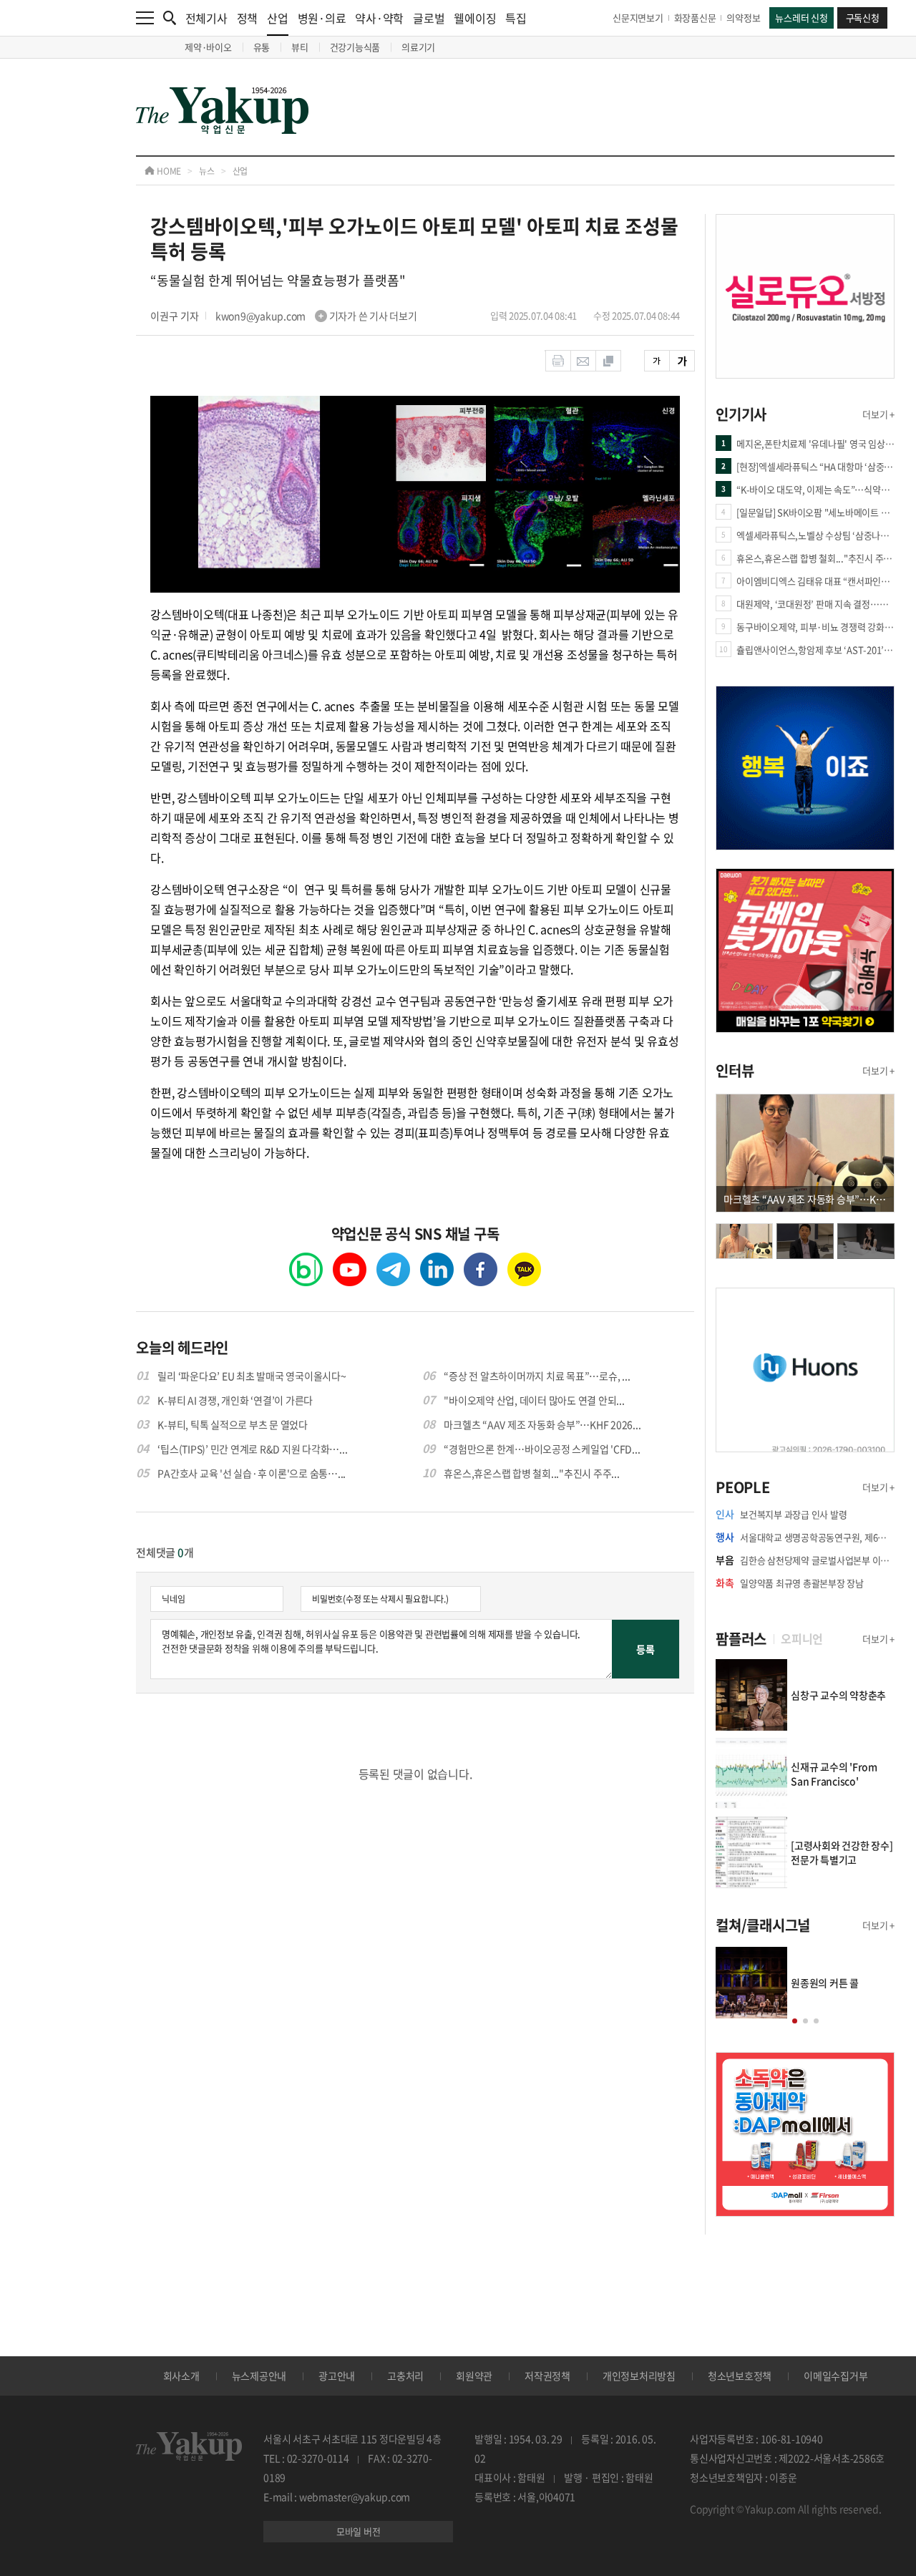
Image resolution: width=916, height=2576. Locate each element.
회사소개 (181, 2376)
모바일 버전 (359, 2531)
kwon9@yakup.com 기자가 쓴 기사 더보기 (316, 316)
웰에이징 (475, 18)
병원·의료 (322, 18)
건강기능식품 (355, 47)
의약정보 (743, 18)
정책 (248, 18)
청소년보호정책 (740, 2376)
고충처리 (405, 2376)
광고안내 (337, 2376)
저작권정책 (547, 2376)
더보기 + (878, 414)
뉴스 (207, 171)
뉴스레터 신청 (801, 18)
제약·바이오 (208, 47)
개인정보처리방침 (639, 2376)
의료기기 (418, 47)
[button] (795, 2021)
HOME (168, 171)
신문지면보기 (638, 18)
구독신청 (863, 18)
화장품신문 (695, 18)
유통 (262, 47)
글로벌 (429, 18)
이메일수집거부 (835, 2376)
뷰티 (300, 47)
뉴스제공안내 (259, 2376)
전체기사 (206, 18)
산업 (278, 18)
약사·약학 (379, 18)
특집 (516, 18)
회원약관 (474, 2376)
